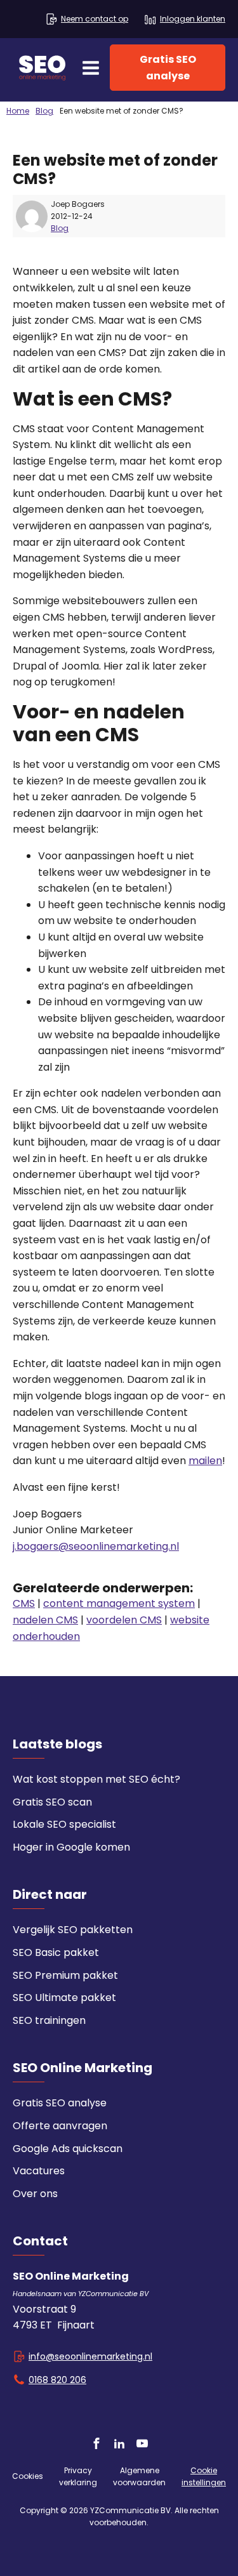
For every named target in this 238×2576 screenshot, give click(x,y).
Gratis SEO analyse (168, 68)
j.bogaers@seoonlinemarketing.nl (96, 1546)
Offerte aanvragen (60, 2126)
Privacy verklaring (78, 2476)
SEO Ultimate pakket (64, 1998)
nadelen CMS (45, 1620)
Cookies (28, 2476)
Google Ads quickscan (68, 2149)
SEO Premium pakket (65, 1975)
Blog (60, 228)
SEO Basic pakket (56, 1952)
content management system (119, 1603)
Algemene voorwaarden (139, 2476)
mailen (205, 1461)
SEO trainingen (49, 2020)
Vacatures (39, 2171)
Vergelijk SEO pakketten (73, 1930)
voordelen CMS (124, 1620)
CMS (24, 1603)
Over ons (35, 2194)
